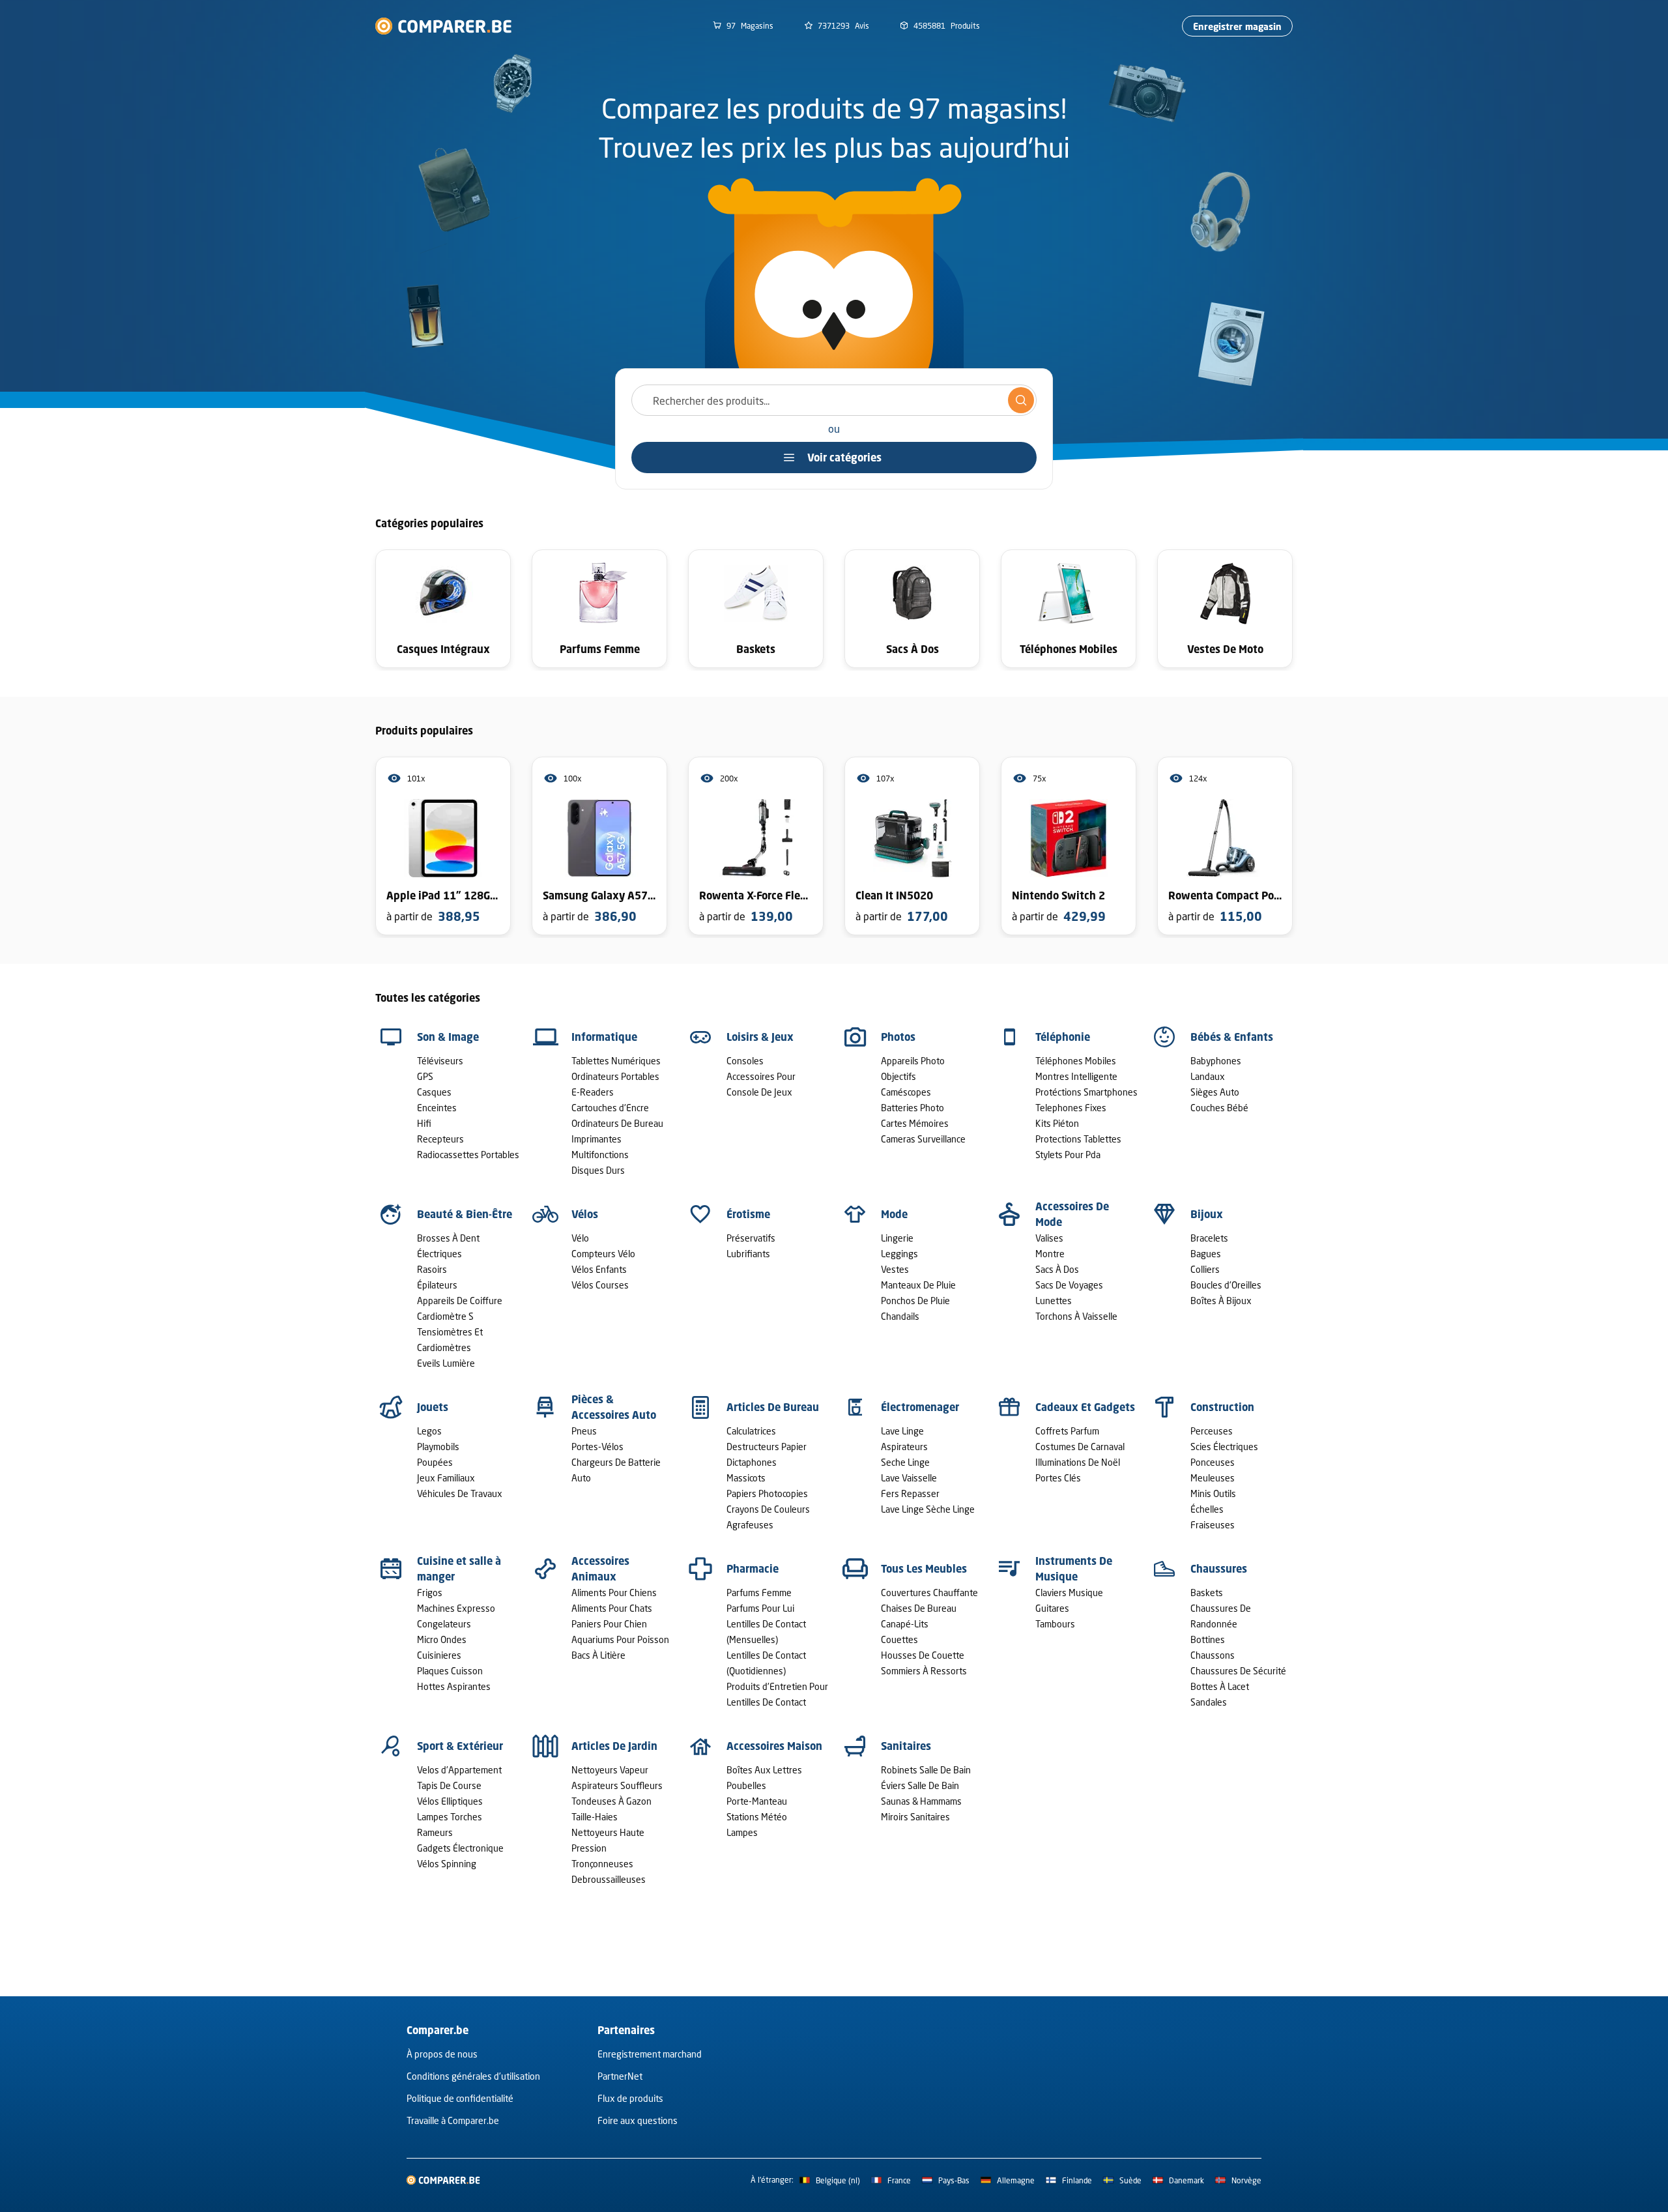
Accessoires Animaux (600, 1569)
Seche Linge (905, 1462)
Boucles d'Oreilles (1226, 1285)
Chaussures (1219, 1569)
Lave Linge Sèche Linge (928, 1509)
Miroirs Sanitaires (915, 1817)
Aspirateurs (904, 1447)
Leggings (899, 1254)
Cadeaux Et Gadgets (1085, 1407)
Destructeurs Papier (767, 1447)
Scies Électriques (1224, 1447)
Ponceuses (1213, 1462)
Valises (1049, 1238)
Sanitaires (906, 1746)
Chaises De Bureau (919, 1608)
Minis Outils (1213, 1493)
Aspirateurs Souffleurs (617, 1785)
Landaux (1208, 1076)
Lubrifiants (748, 1254)
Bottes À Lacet (1220, 1686)
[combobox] (834, 400)
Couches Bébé (1219, 1108)
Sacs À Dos (1057, 1269)
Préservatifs (751, 1238)
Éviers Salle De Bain (920, 1785)
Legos (429, 1431)
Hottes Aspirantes (454, 1686)
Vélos (585, 1214)
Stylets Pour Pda (1068, 1155)
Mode (894, 1214)
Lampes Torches (450, 1817)
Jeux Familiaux (446, 1478)
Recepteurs (440, 1139)
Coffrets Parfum (1067, 1431)
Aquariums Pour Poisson (620, 1639)
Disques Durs (598, 1170)
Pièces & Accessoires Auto (614, 1407)
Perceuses (1212, 1431)
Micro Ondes (442, 1639)
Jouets (433, 1407)
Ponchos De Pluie (915, 1301)
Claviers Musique (1069, 1593)
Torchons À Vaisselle (1076, 1316)
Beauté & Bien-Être (465, 1214)
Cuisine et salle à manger (459, 1569)
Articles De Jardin (614, 1746)
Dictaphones (752, 1462)
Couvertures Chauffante (929, 1593)
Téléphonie (1063, 1037)
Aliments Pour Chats (612, 1608)
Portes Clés (1058, 1478)
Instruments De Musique (1074, 1569)
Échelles (1207, 1509)
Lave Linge (902, 1431)
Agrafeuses (750, 1525)
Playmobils (438, 1447)
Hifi (424, 1123)
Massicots (746, 1478)
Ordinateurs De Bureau (617, 1123)
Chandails (900, 1316)
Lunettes (1054, 1301)
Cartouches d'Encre (610, 1108)
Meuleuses (1213, 1478)
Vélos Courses (600, 1285)
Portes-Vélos (597, 1447)
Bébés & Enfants (1232, 1037)
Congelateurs (444, 1624)
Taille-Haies (595, 1817)
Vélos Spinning (447, 1864)
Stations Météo (757, 1817)
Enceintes (437, 1108)
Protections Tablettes (1078, 1139)
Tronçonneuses (602, 1864)
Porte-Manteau (757, 1801)
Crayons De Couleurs (768, 1509)
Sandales (1209, 1702)
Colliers (1205, 1269)
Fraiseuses (1213, 1525)
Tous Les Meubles (924, 1569)
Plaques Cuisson (450, 1671)
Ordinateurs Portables (615, 1076)
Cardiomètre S (445, 1316)
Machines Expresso (456, 1608)
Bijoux (1207, 1214)
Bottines (1208, 1639)
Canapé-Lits (905, 1624)
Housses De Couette (923, 1655)
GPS (425, 1076)
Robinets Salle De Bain (926, 1770)
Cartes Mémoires (915, 1123)
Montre (1050, 1254)
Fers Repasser (910, 1493)
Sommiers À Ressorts (924, 1671)
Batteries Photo (913, 1108)
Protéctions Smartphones (1086, 1092)
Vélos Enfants (599, 1269)
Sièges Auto (1215, 1092)
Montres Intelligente (1076, 1076)
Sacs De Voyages (1069, 1285)
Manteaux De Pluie (918, 1285)
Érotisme (748, 1214)
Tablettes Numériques (616, 1061)
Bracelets (1209, 1238)
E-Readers (593, 1092)
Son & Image (448, 1037)
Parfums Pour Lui (760, 1608)
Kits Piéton (1057, 1123)
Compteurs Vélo (603, 1254)
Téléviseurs (440, 1061)
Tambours (1055, 1624)
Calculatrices (751, 1431)
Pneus (584, 1431)
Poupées (435, 1462)
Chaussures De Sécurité (1238, 1671)
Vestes (895, 1269)
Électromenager (920, 1407)
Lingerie (897, 1238)
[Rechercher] (1021, 400)
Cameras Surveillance (923, 1139)
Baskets (1207, 1593)
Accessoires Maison (774, 1746)
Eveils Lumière (446, 1363)
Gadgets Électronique (460, 1848)
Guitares (1052, 1608)
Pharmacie (753, 1569)
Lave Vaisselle (909, 1478)
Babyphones (1216, 1061)
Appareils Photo (913, 1061)
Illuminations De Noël (1078, 1462)
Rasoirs (432, 1269)
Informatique (604, 1037)
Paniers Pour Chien (609, 1624)
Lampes (742, 1832)
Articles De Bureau (773, 1407)
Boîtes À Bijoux (1221, 1301)
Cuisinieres (439, 1655)
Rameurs (435, 1832)
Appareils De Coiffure (460, 1301)
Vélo (580, 1238)
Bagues (1206, 1254)
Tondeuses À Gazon (611, 1801)
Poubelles (746, 1785)
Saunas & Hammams (921, 1801)
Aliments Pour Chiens (614, 1593)
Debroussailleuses (609, 1879)
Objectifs (899, 1076)
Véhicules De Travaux (460, 1493)
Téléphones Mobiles (1076, 1061)
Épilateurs (437, 1285)
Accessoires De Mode (1072, 1214)
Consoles (745, 1061)
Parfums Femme (759, 1593)
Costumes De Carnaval (1080, 1447)
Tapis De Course (449, 1785)
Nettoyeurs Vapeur (610, 1770)
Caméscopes (906, 1092)
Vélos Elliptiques (450, 1801)
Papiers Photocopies (767, 1493)
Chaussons (1213, 1655)
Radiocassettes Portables (468, 1155)
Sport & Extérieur (460, 1746)
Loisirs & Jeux (760, 1037)
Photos (898, 1037)
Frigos (430, 1593)
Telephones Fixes (1071, 1108)
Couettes (899, 1639)
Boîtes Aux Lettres (764, 1770)
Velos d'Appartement (459, 1770)
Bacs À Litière (598, 1655)
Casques (434, 1092)
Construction (1222, 1407)
